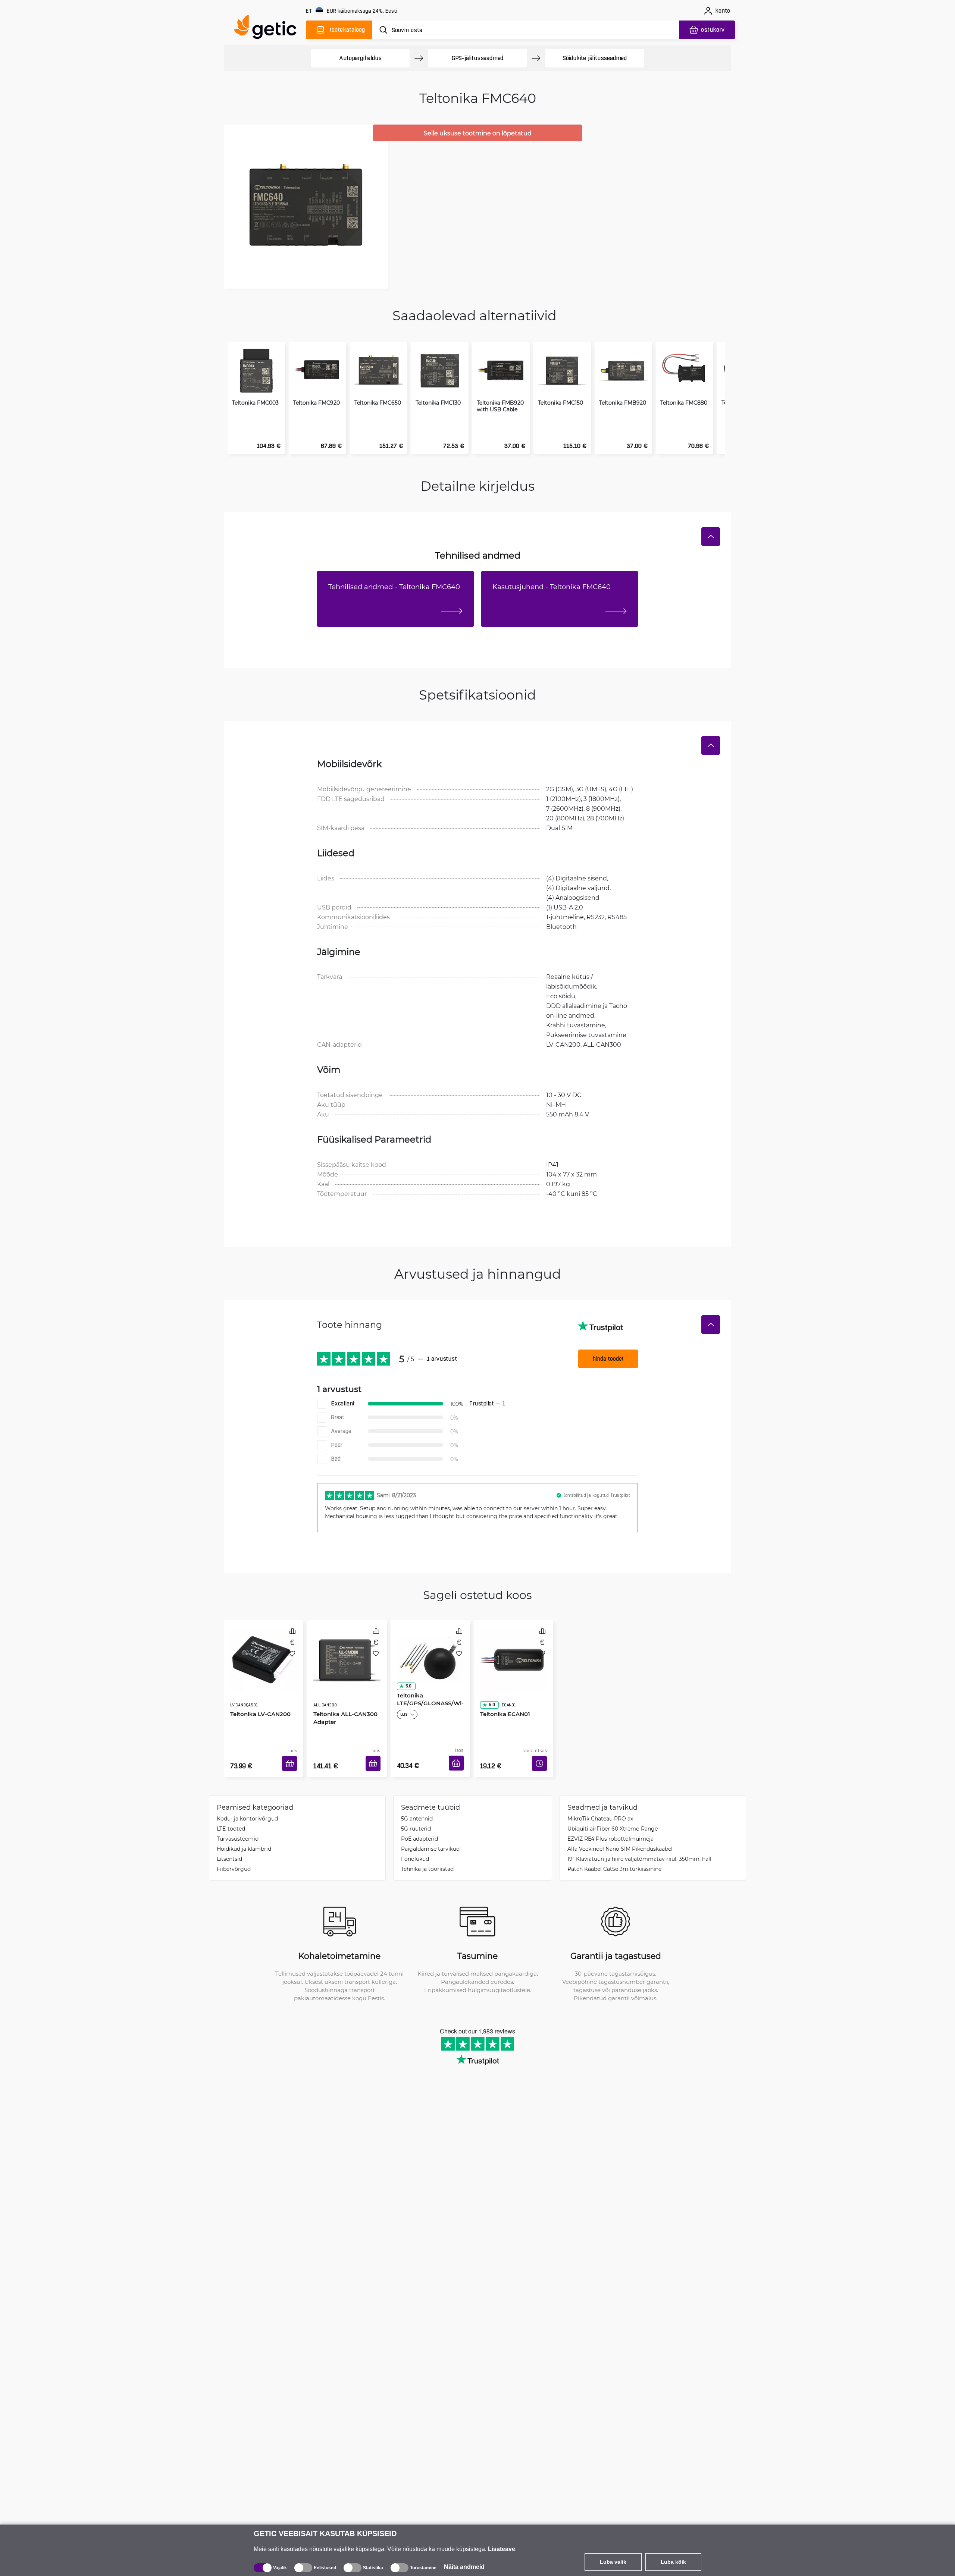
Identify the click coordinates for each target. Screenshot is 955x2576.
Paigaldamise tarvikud (430, 1837)
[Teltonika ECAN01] (513, 1652)
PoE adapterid (419, 1827)
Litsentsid (229, 1848)
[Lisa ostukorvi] (292, 1754)
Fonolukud (415, 1848)
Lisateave (502, 2549)
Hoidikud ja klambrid (244, 1837)
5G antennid (417, 1807)
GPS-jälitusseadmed (477, 58)
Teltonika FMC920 (317, 403)
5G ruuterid (416, 1817)
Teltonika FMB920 (623, 403)
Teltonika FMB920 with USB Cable (500, 406)
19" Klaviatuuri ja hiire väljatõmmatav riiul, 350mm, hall (639, 1848)
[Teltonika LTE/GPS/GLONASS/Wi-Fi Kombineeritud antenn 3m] (430, 1652)
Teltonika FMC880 (684, 403)
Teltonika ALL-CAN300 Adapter (343, 1697)
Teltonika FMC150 (561, 403)
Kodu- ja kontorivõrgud (247, 1807)
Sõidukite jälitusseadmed (595, 58)
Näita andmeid (464, 2567)
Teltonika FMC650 (378, 403)
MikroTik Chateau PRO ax (600, 1807)
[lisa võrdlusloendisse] (292, 1631)
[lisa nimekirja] (292, 1654)
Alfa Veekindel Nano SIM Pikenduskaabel (620, 1837)
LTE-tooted (231, 1817)
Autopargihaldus (360, 58)
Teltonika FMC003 (255, 403)
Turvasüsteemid (238, 1827)
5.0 (406, 1683)
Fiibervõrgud (234, 1858)
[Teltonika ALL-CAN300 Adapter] (347, 1652)
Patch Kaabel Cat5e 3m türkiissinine (614, 1858)
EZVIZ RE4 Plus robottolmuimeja (610, 1827)
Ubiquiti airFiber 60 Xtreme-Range (613, 1817)
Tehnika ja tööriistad (427, 1858)
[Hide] (711, 537)
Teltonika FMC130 (438, 403)
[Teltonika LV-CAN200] (264, 1652)
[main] (269, 29)
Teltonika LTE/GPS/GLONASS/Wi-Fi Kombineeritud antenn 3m (430, 1704)
